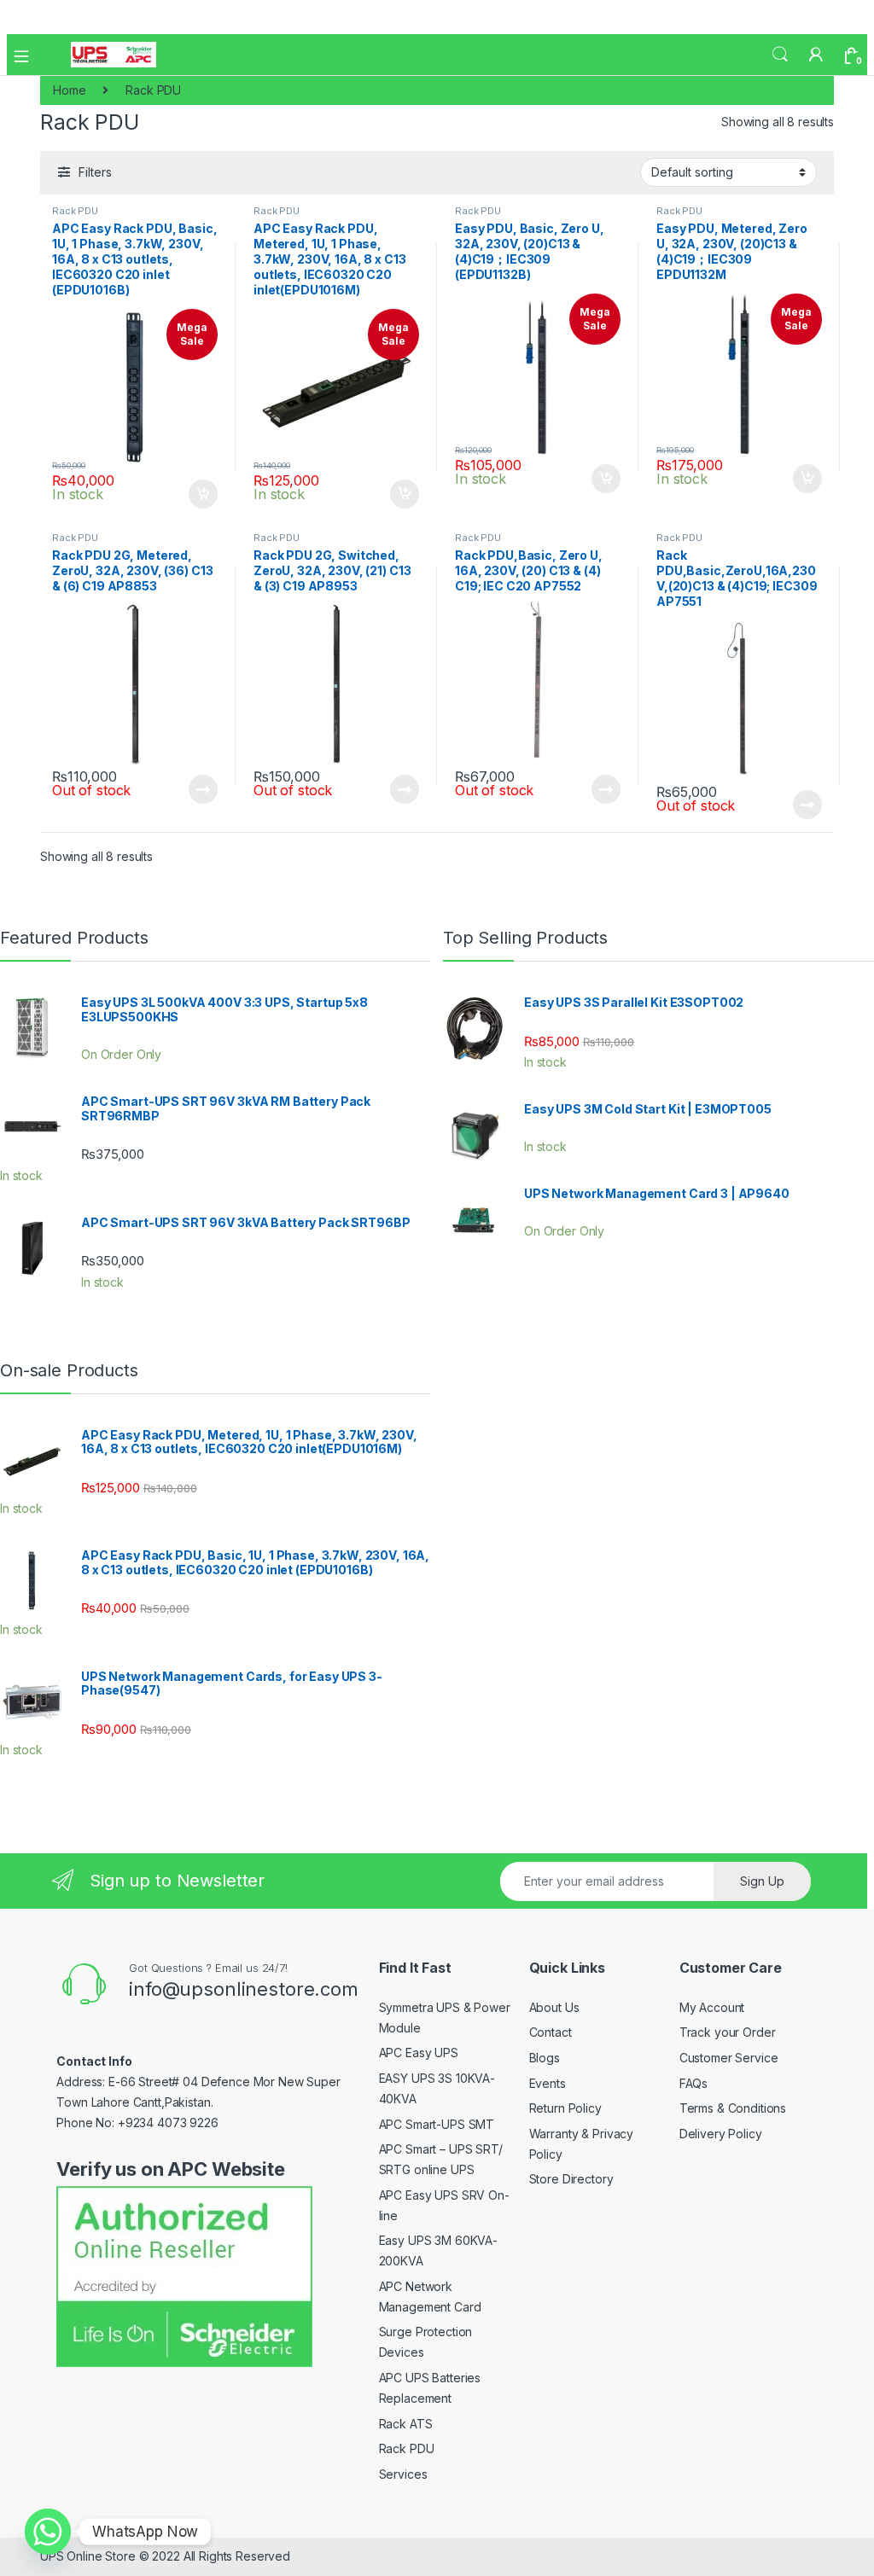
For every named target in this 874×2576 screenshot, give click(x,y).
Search (780, 55)
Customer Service (729, 2058)
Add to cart (203, 494)
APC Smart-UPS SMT (437, 2124)
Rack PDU (75, 211)
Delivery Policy (721, 2134)
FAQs (693, 2083)
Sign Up (762, 1881)
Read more (203, 789)
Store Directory (571, 2179)
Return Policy (565, 2108)
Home (69, 90)
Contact (551, 2032)
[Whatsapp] (48, 2532)
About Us (554, 2007)
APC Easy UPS (419, 2053)
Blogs (545, 2058)
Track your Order (728, 2032)
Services (403, 2474)
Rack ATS (406, 2424)
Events (548, 2083)
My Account (712, 2007)
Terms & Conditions (733, 2108)
